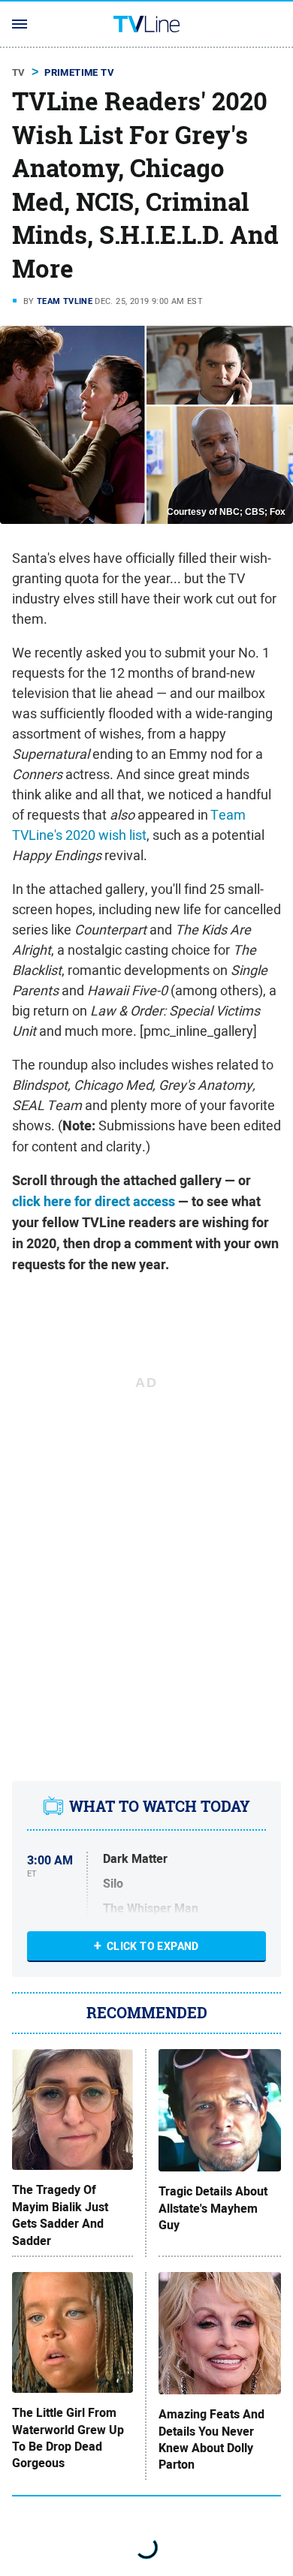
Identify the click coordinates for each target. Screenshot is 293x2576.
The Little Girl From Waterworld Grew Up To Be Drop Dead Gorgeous (68, 2438)
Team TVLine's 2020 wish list (129, 825)
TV (19, 72)
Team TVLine (65, 301)
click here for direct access (94, 1202)
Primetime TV (79, 72)
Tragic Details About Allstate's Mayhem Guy (213, 2209)
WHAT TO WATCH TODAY (160, 1807)
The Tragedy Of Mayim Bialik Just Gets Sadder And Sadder (60, 2215)
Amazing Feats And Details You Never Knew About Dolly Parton (211, 2440)
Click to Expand (153, 1946)
